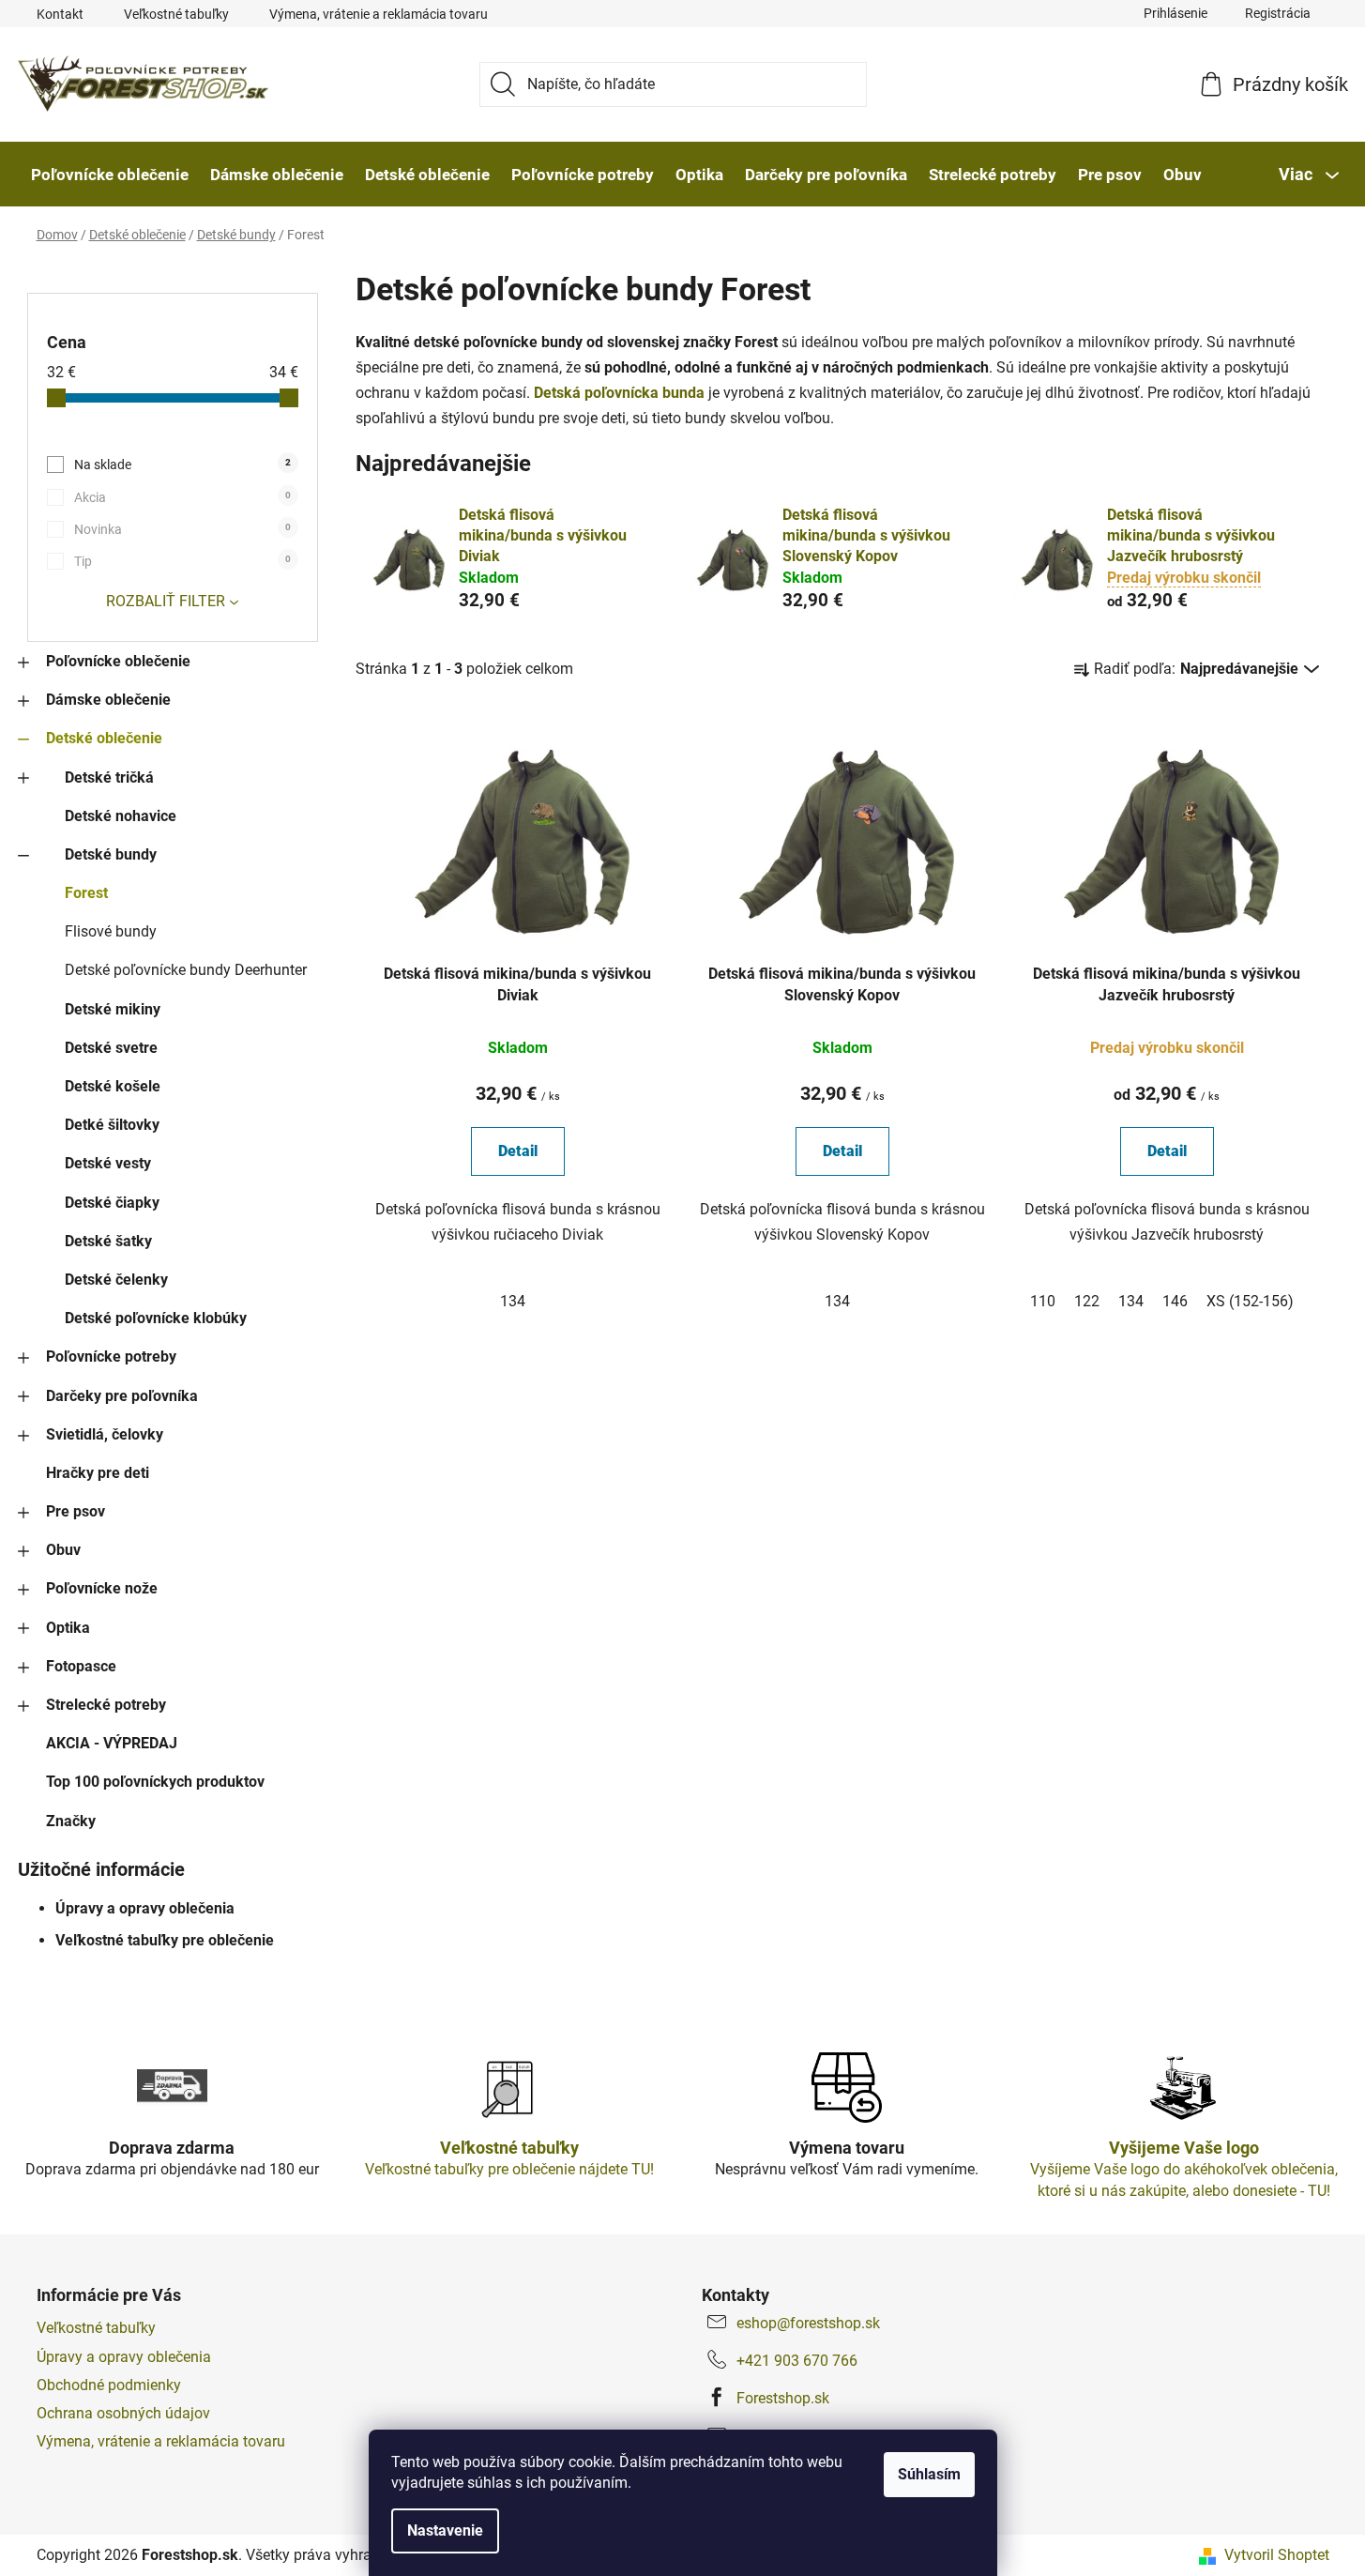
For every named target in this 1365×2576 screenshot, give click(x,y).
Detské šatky (108, 1241)
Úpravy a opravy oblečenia (145, 1908)
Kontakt (60, 14)
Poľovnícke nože (102, 1588)
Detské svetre (111, 1048)
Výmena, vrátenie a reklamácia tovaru (379, 14)
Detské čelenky (116, 1280)
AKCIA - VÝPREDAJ (112, 1743)
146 (1175, 1301)
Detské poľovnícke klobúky (156, 1318)
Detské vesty (108, 1163)
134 (513, 1301)
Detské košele (113, 1086)
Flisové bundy (111, 931)
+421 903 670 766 (797, 2361)
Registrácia (1278, 13)
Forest (86, 893)
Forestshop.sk (783, 2398)
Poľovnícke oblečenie (118, 661)
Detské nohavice (121, 816)
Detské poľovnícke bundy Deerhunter (186, 970)
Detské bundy (111, 854)
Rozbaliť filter (166, 601)
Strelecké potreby (106, 1705)
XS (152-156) (1250, 1301)
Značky (71, 1821)
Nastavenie (445, 2530)
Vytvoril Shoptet (1277, 2555)
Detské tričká (109, 777)
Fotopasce (81, 1666)
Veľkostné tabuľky (176, 14)
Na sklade (182, 465)
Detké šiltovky (112, 1125)
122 (1087, 1301)
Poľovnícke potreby (111, 1357)
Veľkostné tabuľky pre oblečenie (165, 1940)
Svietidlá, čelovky (105, 1434)
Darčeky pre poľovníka (122, 1396)
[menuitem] (110, 175)
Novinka (182, 529)
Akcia (182, 497)
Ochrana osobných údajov (123, 2413)
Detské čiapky (112, 1203)
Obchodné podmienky (109, 2385)
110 (1043, 1301)
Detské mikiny (113, 1009)
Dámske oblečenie (108, 700)
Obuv (63, 1550)
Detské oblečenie (104, 738)
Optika (68, 1628)
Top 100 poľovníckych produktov (155, 1782)
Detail (518, 1151)
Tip (182, 561)
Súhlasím (929, 2474)
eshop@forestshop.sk (808, 2323)
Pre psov (76, 1511)
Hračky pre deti (98, 1473)
